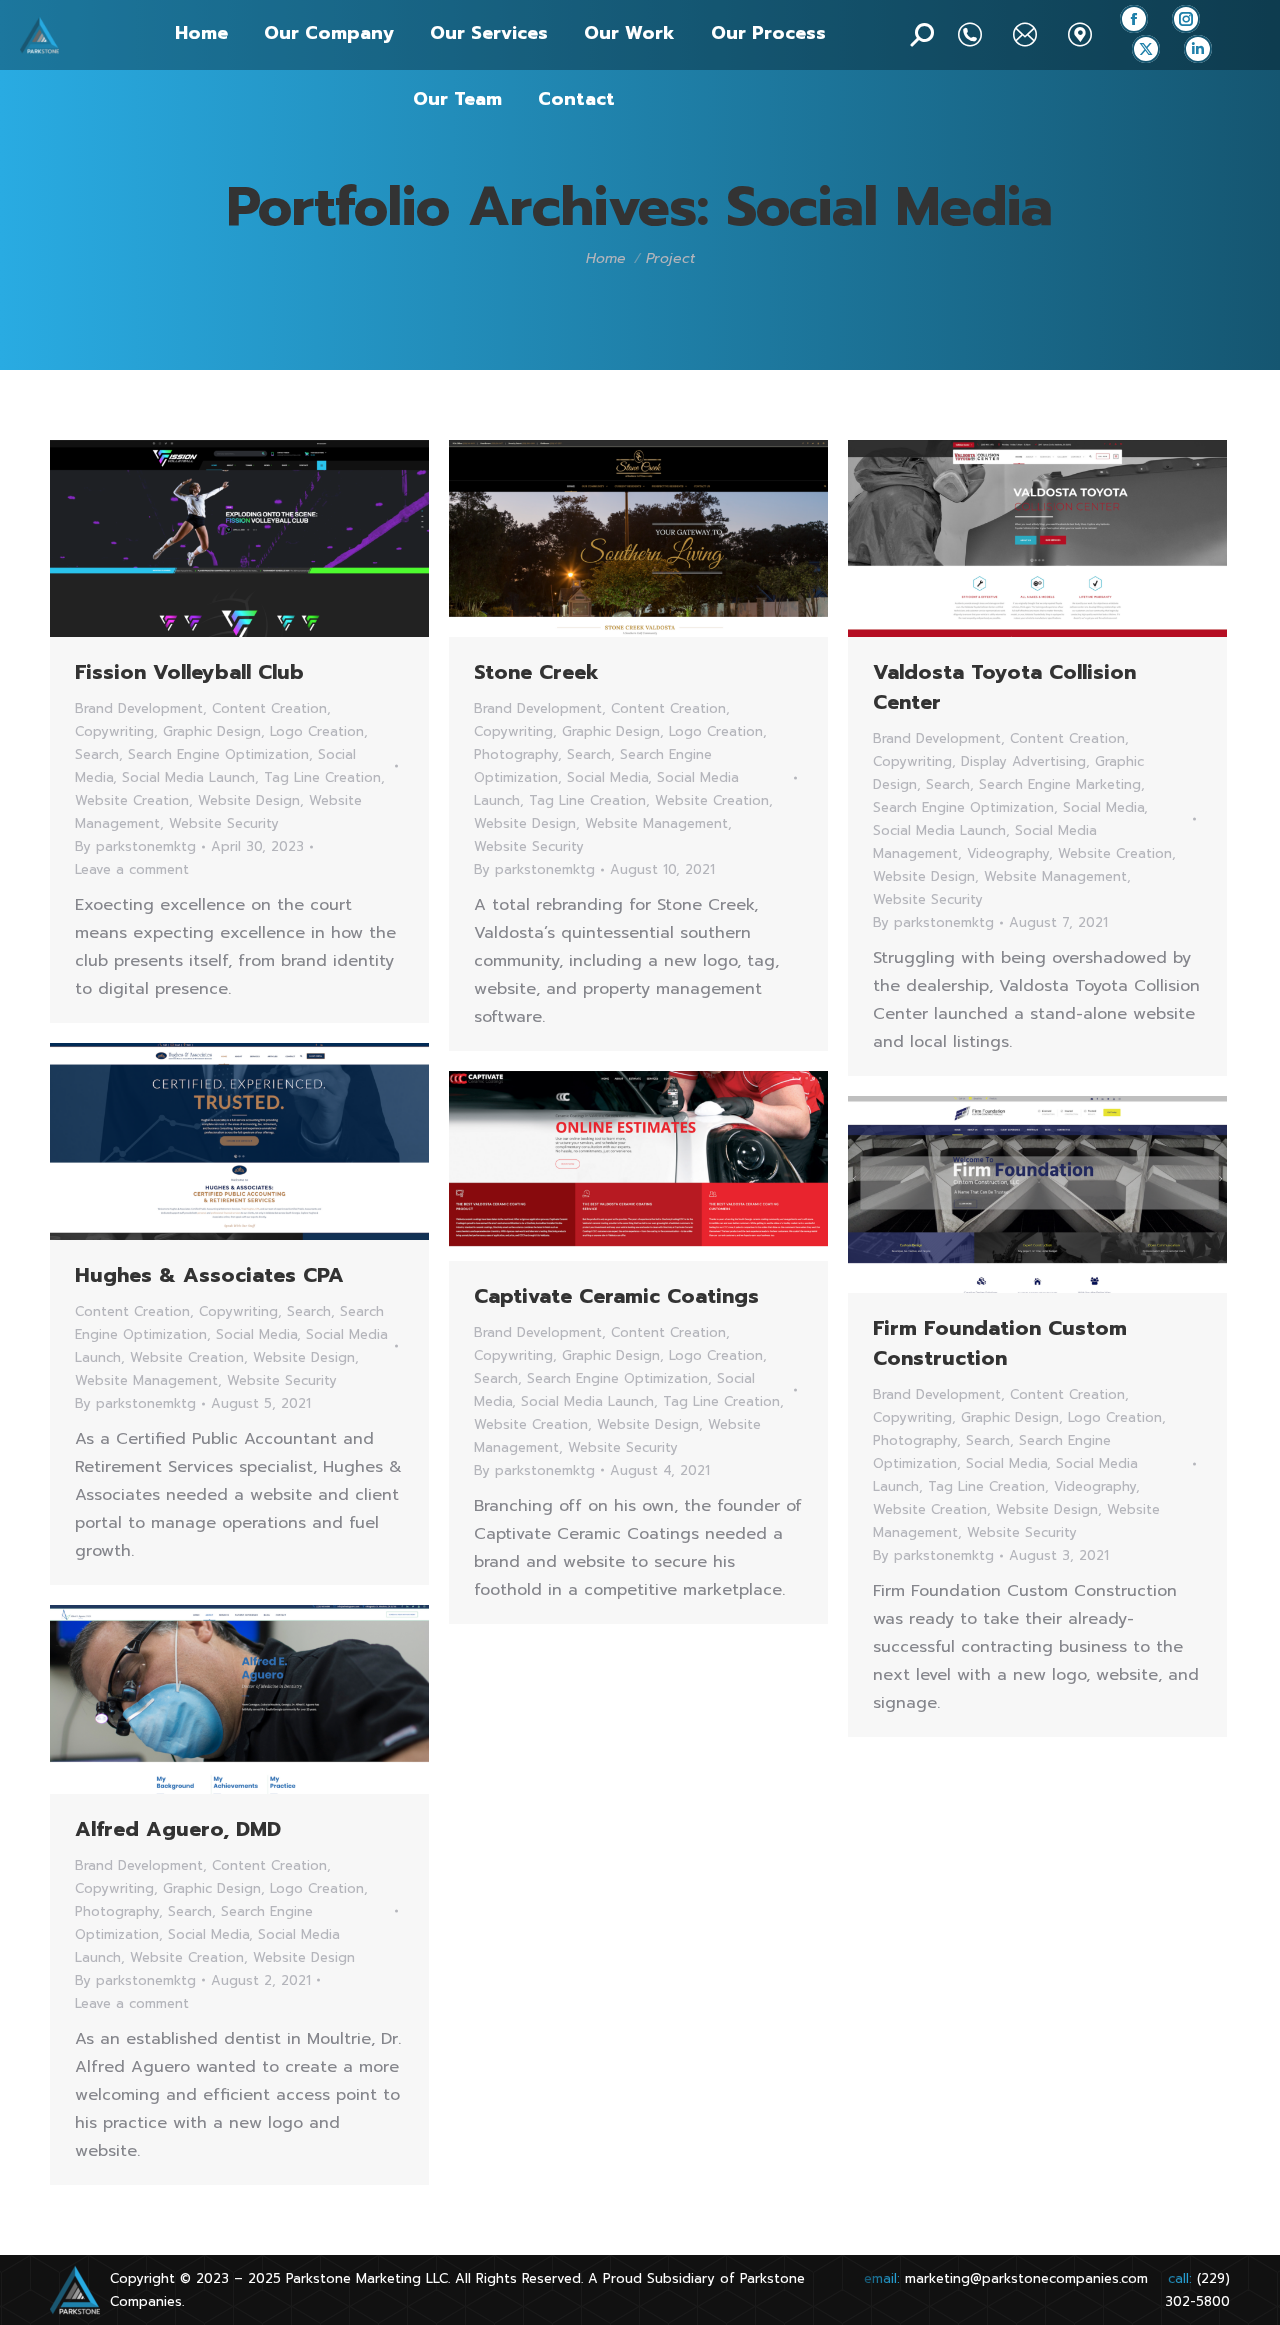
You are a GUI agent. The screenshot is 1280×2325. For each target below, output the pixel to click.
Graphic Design (212, 731)
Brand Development (139, 708)
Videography (1008, 853)
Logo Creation (317, 731)
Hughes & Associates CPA (209, 1275)
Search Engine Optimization (218, 754)
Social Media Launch (188, 777)
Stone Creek (536, 672)
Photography (516, 754)
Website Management (656, 823)
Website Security (224, 823)
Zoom (240, 539)
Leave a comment (132, 869)
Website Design (249, 800)
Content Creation (269, 708)
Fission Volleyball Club (189, 672)
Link (186, 539)
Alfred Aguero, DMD (178, 1829)
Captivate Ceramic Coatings (616, 1296)
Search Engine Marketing (1060, 784)
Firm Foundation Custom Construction (1000, 1343)
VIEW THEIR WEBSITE (585, 539)
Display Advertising (1023, 761)
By (135, 846)
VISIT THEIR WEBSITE (984, 539)
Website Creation (132, 800)
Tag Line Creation (322, 777)
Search (97, 754)
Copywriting (114, 731)
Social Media (607, 777)
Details (294, 539)
